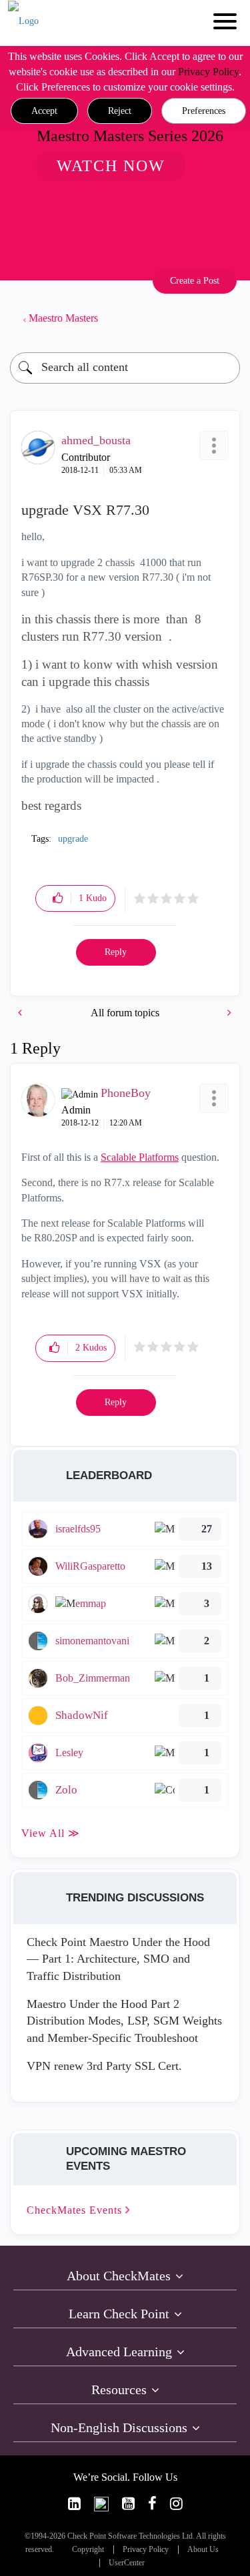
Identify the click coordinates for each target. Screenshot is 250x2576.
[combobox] (125, 368)
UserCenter (127, 2563)
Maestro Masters (63, 318)
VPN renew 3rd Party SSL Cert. (104, 2066)
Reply (116, 952)
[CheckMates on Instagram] (176, 2504)
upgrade (73, 839)
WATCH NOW (111, 166)
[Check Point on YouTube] (128, 2504)
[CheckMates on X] (101, 2504)
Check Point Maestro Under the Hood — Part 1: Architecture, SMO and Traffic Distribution (118, 1959)
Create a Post (195, 281)
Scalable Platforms (140, 1157)
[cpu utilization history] (228, 1013)
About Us (203, 2550)
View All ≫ (51, 1833)
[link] (74, 2504)
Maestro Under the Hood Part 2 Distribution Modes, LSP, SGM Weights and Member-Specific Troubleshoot (124, 2021)
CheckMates (76, 2210)
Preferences (204, 111)
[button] (44, 111)
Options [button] (223, 318)
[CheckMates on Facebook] (152, 2504)
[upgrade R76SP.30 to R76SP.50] (21, 1013)
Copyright (88, 2550)
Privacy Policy (208, 72)
